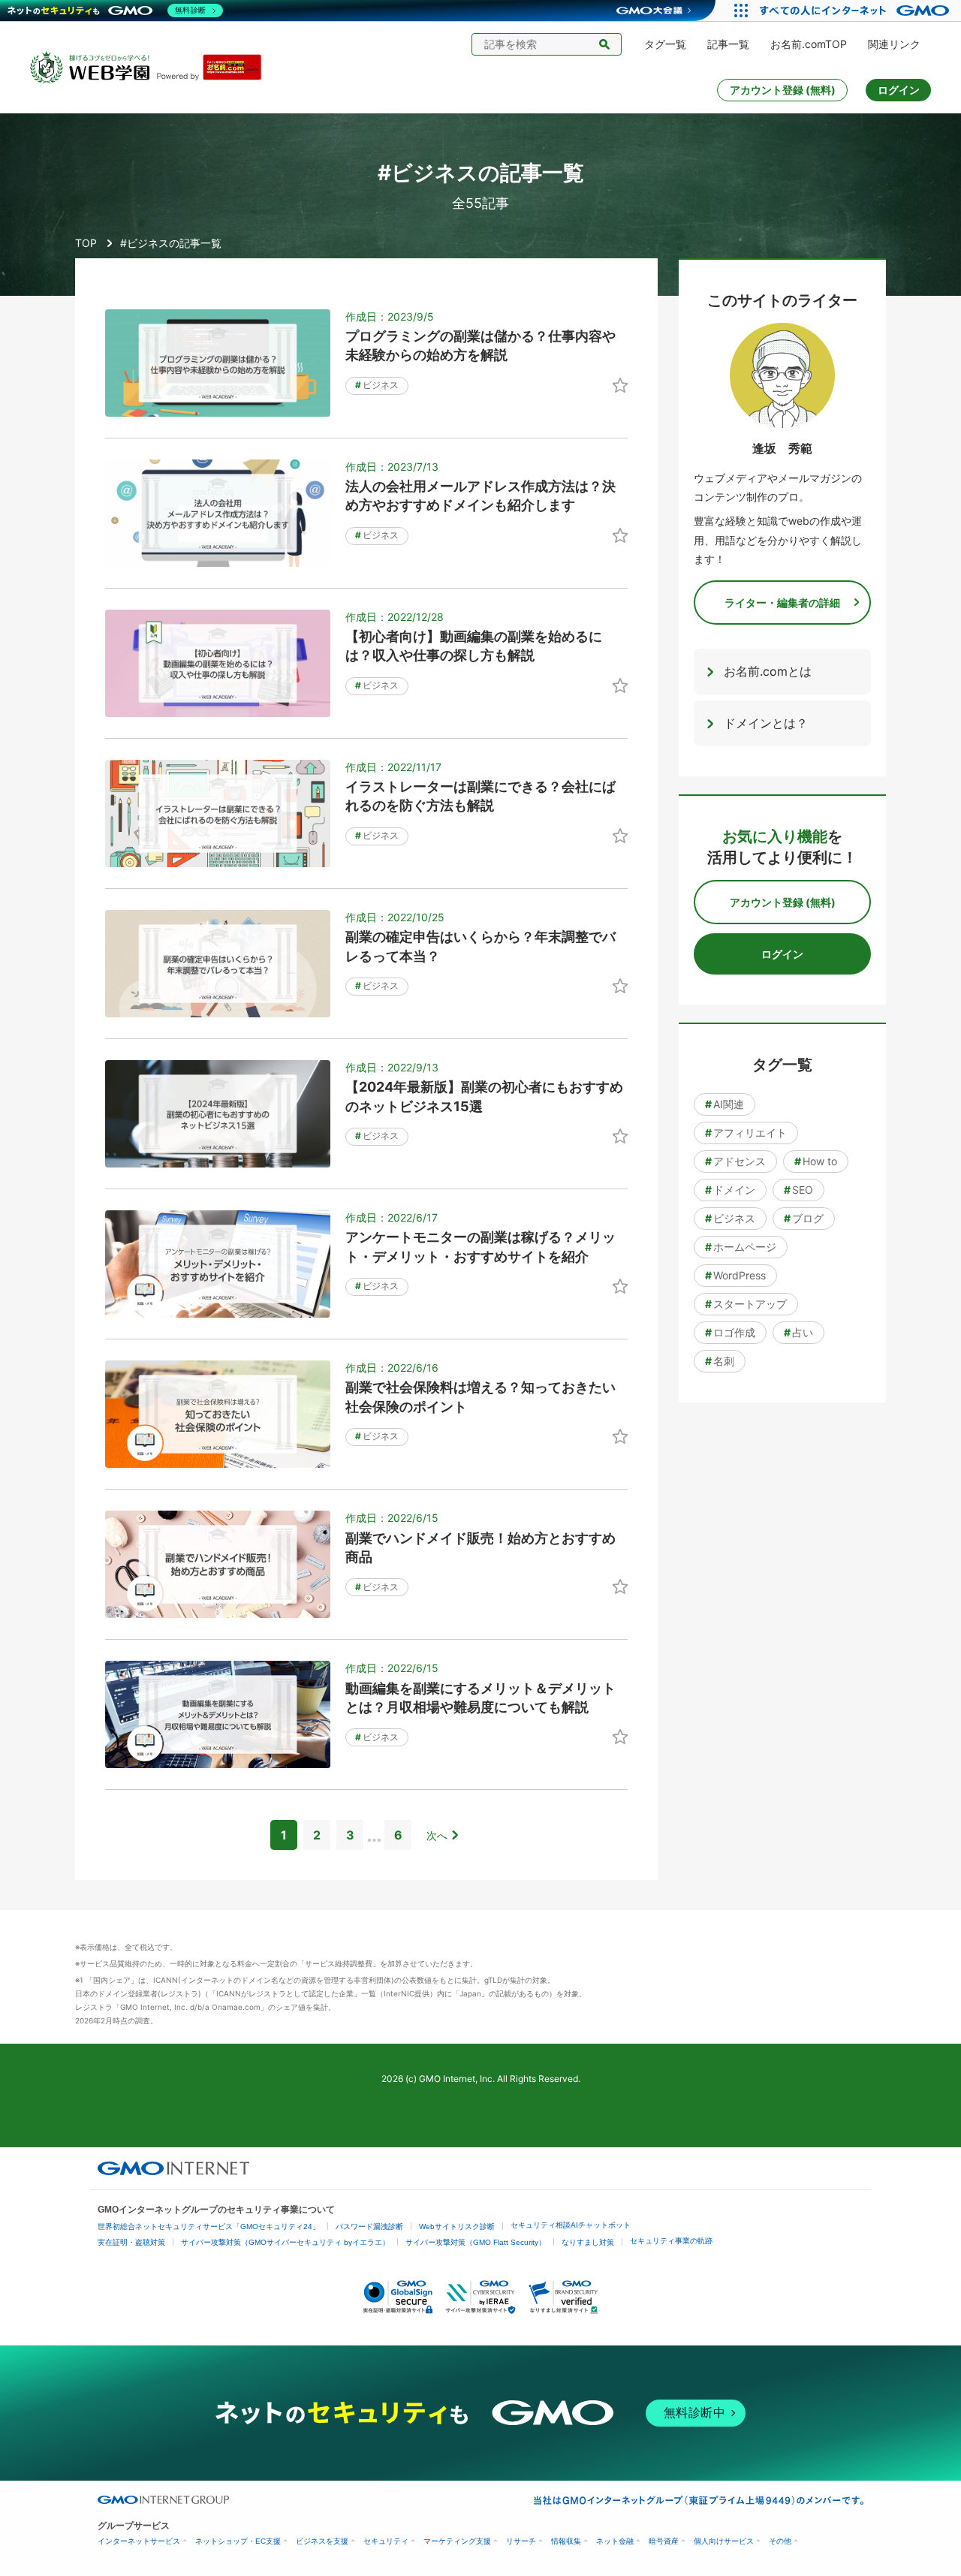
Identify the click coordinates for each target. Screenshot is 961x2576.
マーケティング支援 (457, 2541)
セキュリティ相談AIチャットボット (571, 2225)
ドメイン (730, 1190)
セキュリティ (386, 2541)
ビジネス (377, 385)
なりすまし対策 (588, 2242)
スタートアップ (746, 1304)
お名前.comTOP (809, 44)
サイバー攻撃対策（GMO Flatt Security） (476, 2242)
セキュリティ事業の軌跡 (671, 2241)
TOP (86, 243)
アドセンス (735, 1161)
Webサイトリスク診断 (457, 2227)
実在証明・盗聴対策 (131, 2242)
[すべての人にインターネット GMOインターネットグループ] (856, 11)
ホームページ (741, 1247)
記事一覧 (728, 44)
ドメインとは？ (766, 723)
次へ (437, 1835)
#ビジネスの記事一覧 (171, 243)
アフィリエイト (746, 1133)
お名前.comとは (768, 671)
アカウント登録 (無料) (783, 90)
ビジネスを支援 (322, 2541)
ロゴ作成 (730, 1332)
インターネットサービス (139, 2541)
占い (798, 1332)
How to (816, 1161)
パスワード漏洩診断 (369, 2227)
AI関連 (725, 1104)
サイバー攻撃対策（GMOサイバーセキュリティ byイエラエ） (285, 2242)
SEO (798, 1190)
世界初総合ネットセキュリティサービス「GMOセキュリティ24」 (209, 2227)
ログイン (899, 90)
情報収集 (566, 2541)
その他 (780, 2541)
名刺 (720, 1361)
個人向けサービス (724, 2541)
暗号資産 (664, 2541)
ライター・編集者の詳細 (782, 603)
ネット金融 (615, 2541)
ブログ (804, 1218)
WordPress (735, 1275)
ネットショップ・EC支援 (238, 2541)
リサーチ (521, 2541)
